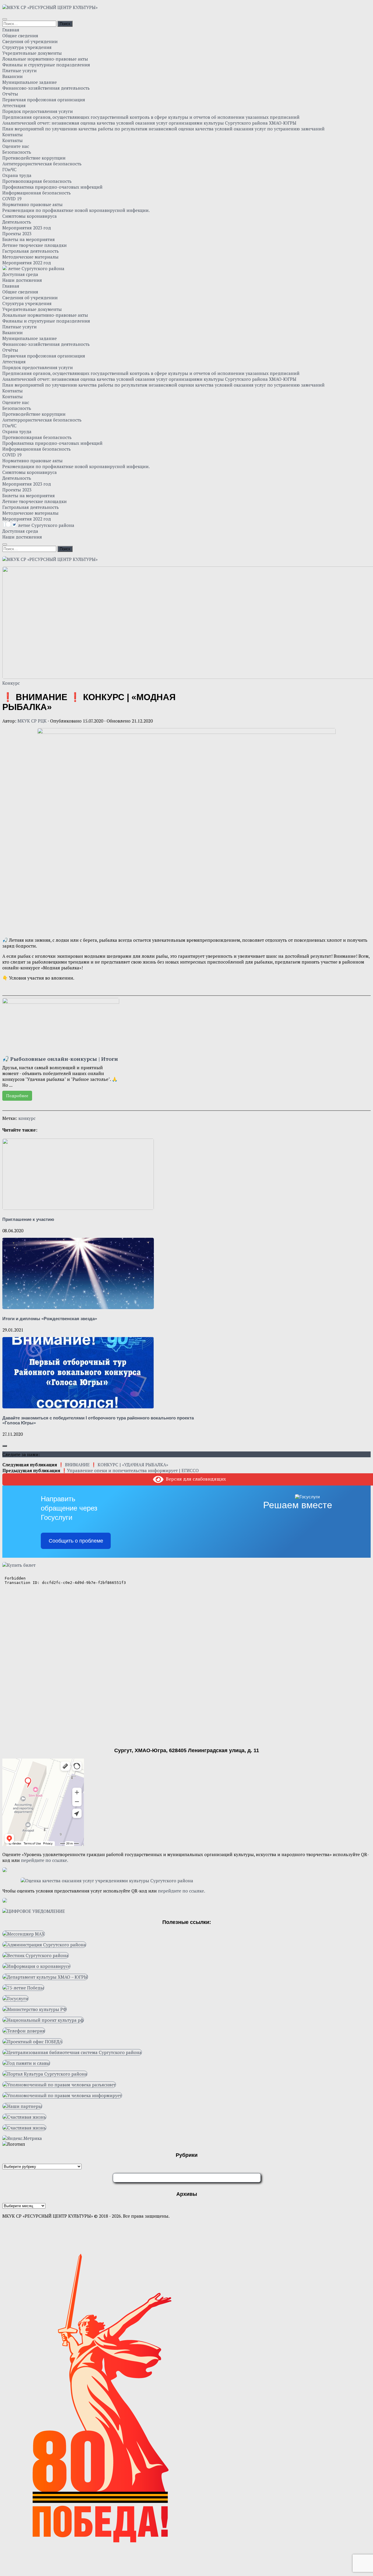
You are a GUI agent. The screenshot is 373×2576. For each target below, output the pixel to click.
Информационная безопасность (37, 193)
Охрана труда (17, 175)
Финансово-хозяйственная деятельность (46, 88)
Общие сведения (20, 36)
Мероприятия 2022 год (27, 263)
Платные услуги (20, 70)
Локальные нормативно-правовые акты (45, 59)
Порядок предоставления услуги (38, 111)
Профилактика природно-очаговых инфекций (52, 187)
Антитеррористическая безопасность (42, 164)
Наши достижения (22, 280)
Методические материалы (30, 257)
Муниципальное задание (30, 82)
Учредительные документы (32, 53)
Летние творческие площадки (35, 245)
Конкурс (11, 683)
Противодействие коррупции (34, 158)
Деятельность (17, 222)
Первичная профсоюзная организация (44, 100)
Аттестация (14, 105)
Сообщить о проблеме (76, 1541)
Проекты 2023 (17, 233)
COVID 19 (12, 199)
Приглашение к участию (28, 1219)
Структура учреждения (27, 47)
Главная (11, 30)
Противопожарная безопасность (37, 181)
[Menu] (5, 19)
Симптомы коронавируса (30, 216)
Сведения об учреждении (30, 41)
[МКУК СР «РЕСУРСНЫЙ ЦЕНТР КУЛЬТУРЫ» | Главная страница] (50, 7)
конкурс (27, 1118)
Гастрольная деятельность (31, 251)
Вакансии (13, 76)
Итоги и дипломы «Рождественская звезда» (50, 1319)
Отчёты (10, 94)
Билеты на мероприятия (29, 239)
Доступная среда (20, 274)
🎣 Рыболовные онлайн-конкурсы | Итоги (60, 1059)
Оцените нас (16, 146)
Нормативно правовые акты (32, 204)
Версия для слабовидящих (195, 1479)
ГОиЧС (9, 169)
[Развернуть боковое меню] (5, 1446)
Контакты (13, 134)
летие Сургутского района (36, 268)
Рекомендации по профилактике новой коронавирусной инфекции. (76, 210)
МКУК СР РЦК (32, 721)
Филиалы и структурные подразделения (46, 65)
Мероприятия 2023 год (27, 228)
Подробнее (17, 1096)
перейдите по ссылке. (45, 1860)
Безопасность (17, 152)
